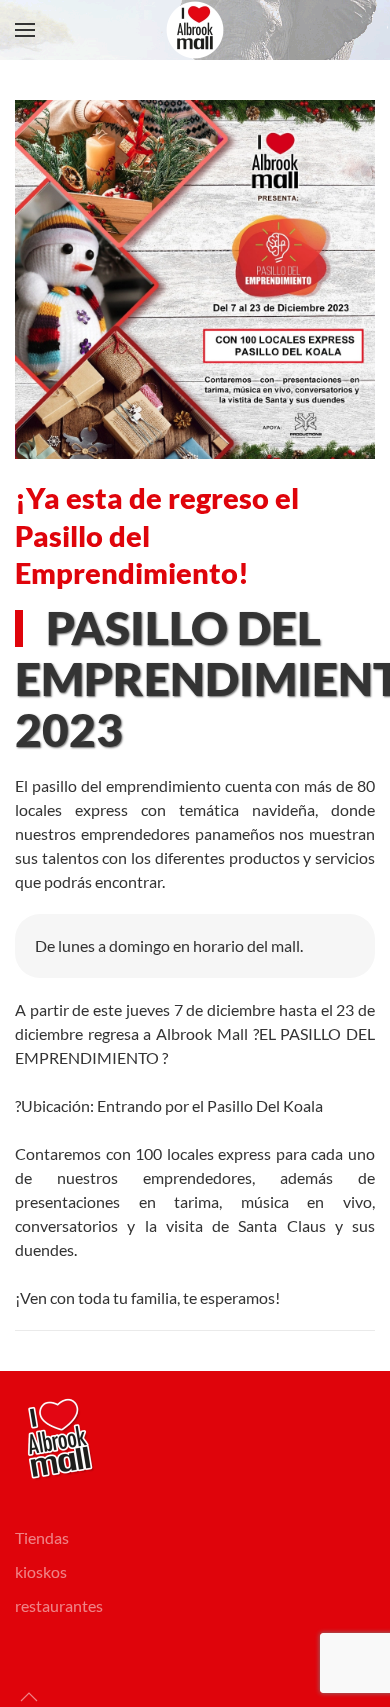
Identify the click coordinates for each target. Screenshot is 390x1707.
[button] (25, 30)
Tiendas (42, 1537)
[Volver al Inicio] (195, 30)
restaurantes (59, 1605)
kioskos (41, 1571)
